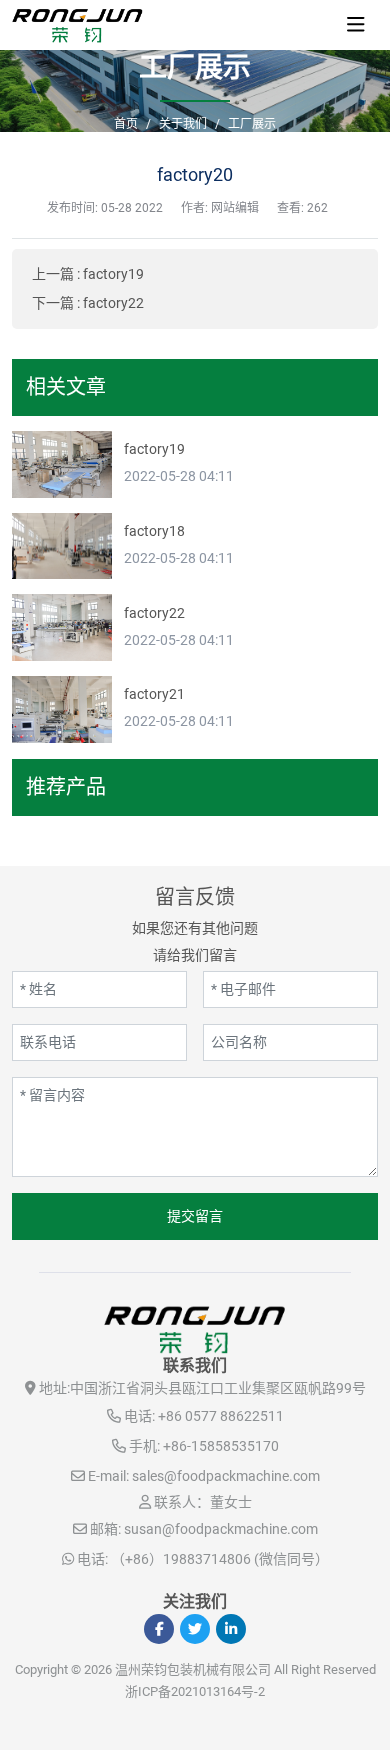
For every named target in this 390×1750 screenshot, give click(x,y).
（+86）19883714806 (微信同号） (220, 1559)
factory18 (154, 531)
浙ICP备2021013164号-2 (195, 1691)
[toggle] (356, 25)
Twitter (195, 1629)
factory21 (154, 694)
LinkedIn (231, 1629)
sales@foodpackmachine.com (226, 1476)
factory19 (113, 274)
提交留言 (195, 1216)
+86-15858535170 (221, 1446)
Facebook (159, 1629)
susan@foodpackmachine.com (221, 1529)
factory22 (113, 303)
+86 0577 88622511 (221, 1416)
